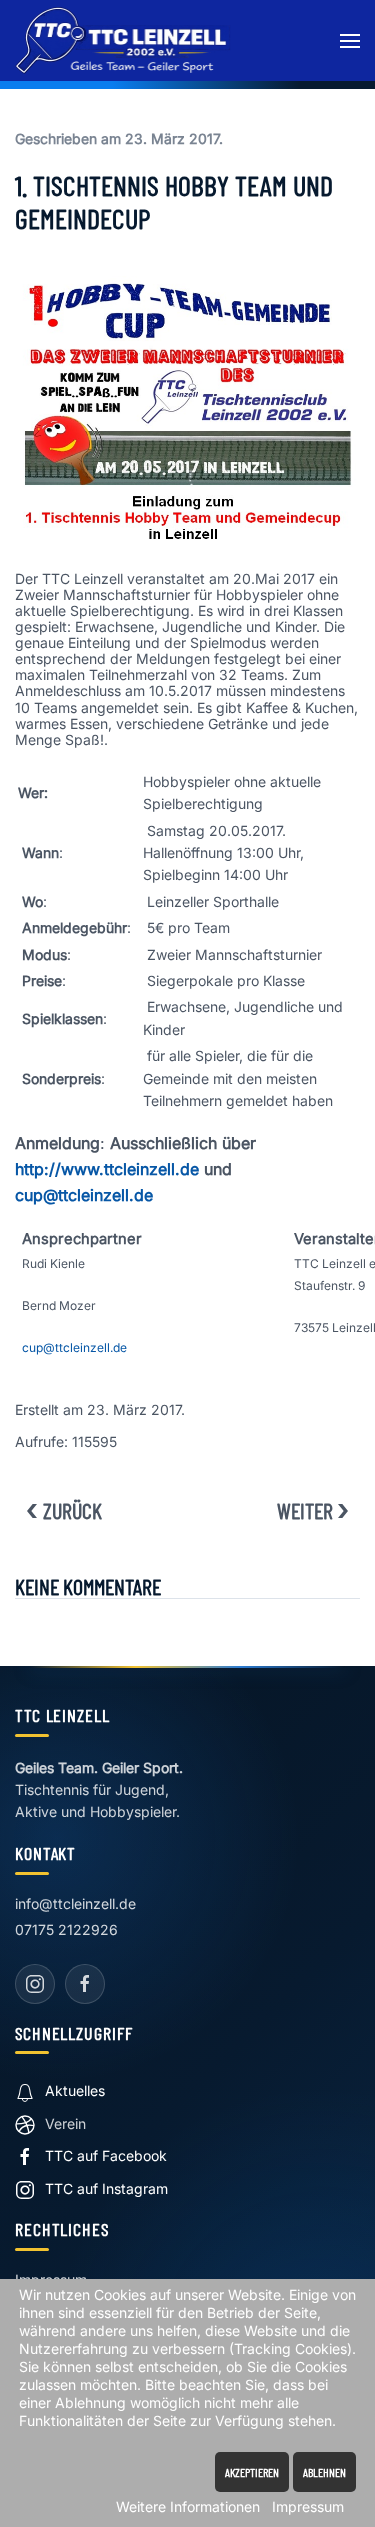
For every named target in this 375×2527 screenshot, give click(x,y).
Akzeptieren (252, 2472)
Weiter (305, 1510)
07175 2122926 (66, 1929)
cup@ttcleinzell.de (84, 1195)
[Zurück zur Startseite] (123, 40)
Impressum (308, 2506)
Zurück (72, 1510)
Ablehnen (324, 2472)
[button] (350, 40)
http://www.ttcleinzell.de (107, 1169)
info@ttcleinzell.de (75, 1903)
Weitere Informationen (188, 2506)
